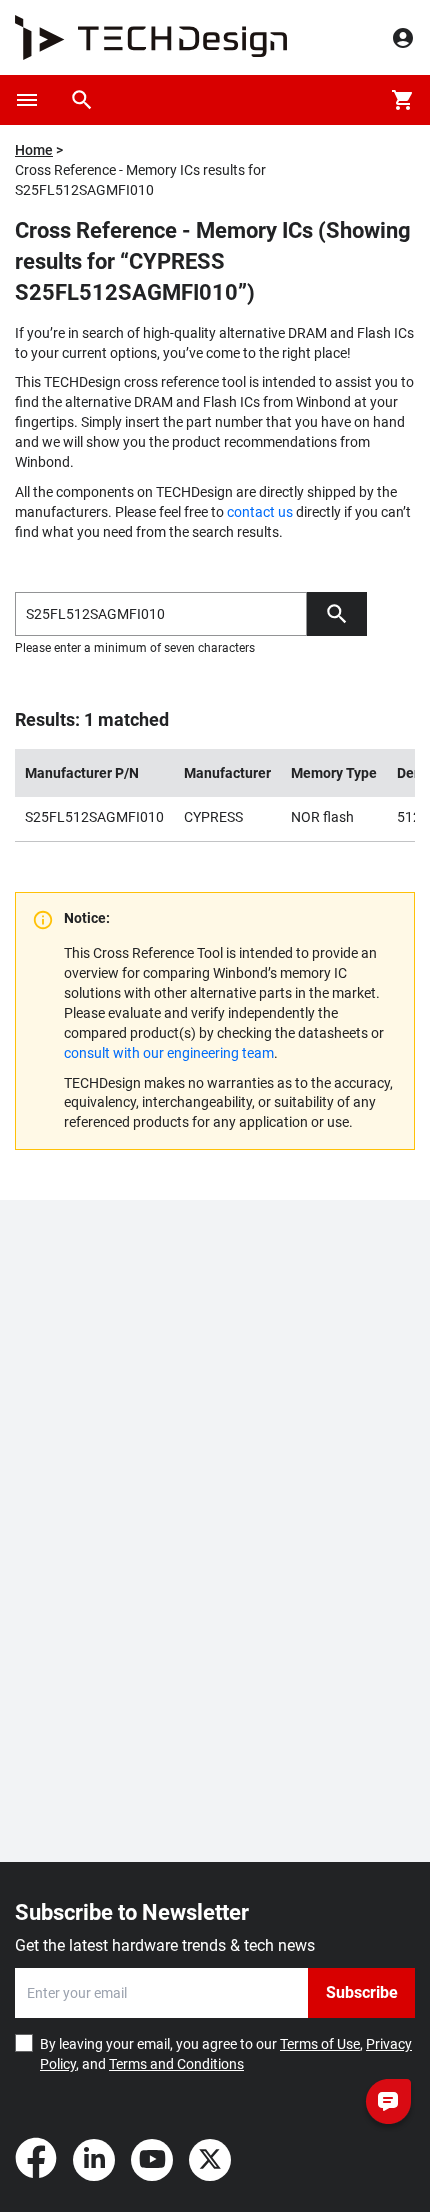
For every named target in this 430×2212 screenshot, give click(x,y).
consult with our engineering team (169, 1053)
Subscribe (362, 1992)
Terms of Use (320, 2044)
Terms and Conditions (176, 2064)
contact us (260, 512)
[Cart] (403, 100)
